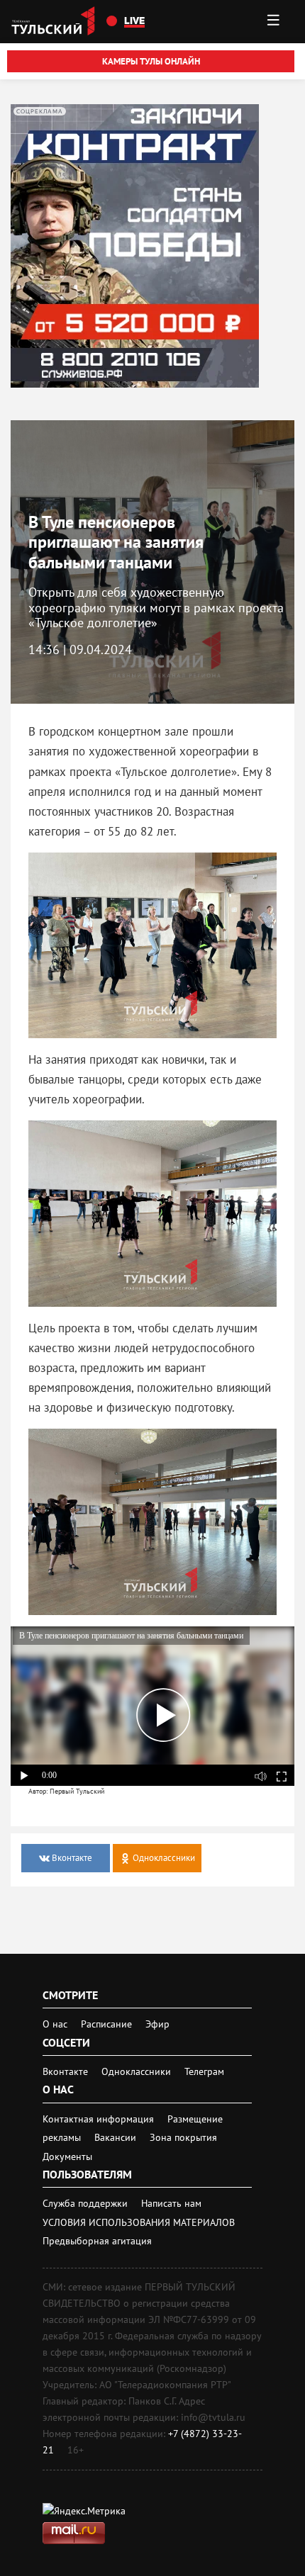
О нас (55, 2024)
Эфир (157, 2024)
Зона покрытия (183, 2137)
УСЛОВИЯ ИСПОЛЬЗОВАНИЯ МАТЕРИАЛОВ (139, 2222)
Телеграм (204, 2071)
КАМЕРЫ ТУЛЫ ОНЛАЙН (151, 61)
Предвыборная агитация (97, 2241)
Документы (67, 2156)
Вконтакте (67, 2071)
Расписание (106, 2024)
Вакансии (117, 2137)
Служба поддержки (87, 2203)
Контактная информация (100, 2119)
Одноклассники (138, 2071)
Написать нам (171, 2203)
